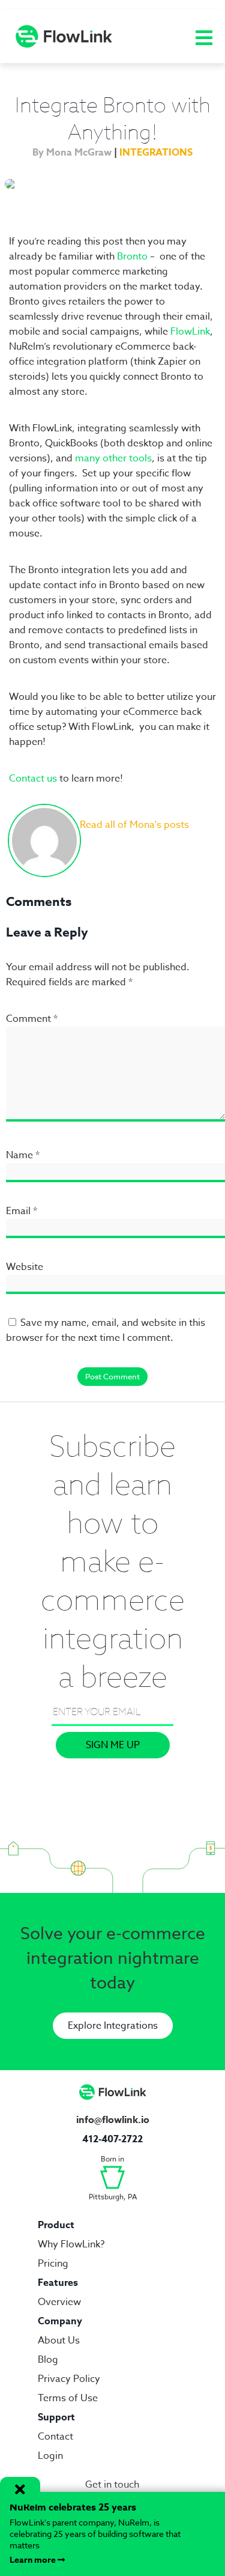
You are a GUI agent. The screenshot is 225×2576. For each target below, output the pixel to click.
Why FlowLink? (71, 2244)
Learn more (34, 2560)
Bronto (132, 257)
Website (25, 1267)
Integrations (156, 153)
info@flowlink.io (113, 2120)
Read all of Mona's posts (134, 825)
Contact (55, 2437)
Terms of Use (68, 2398)
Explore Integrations (113, 2026)
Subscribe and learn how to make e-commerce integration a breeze (113, 1561)
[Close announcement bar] (20, 2491)
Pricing (53, 2264)
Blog (48, 2360)
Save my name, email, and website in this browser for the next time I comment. (106, 1330)
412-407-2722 (112, 2139)
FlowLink (190, 332)
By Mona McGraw (72, 153)
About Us (59, 2341)
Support (56, 2417)
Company (60, 2321)
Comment (32, 1019)
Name (23, 1155)
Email (22, 1211)
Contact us (33, 779)
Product (56, 2225)
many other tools (113, 458)
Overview (59, 2302)
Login (50, 2456)
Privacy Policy (69, 2379)
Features (58, 2283)
